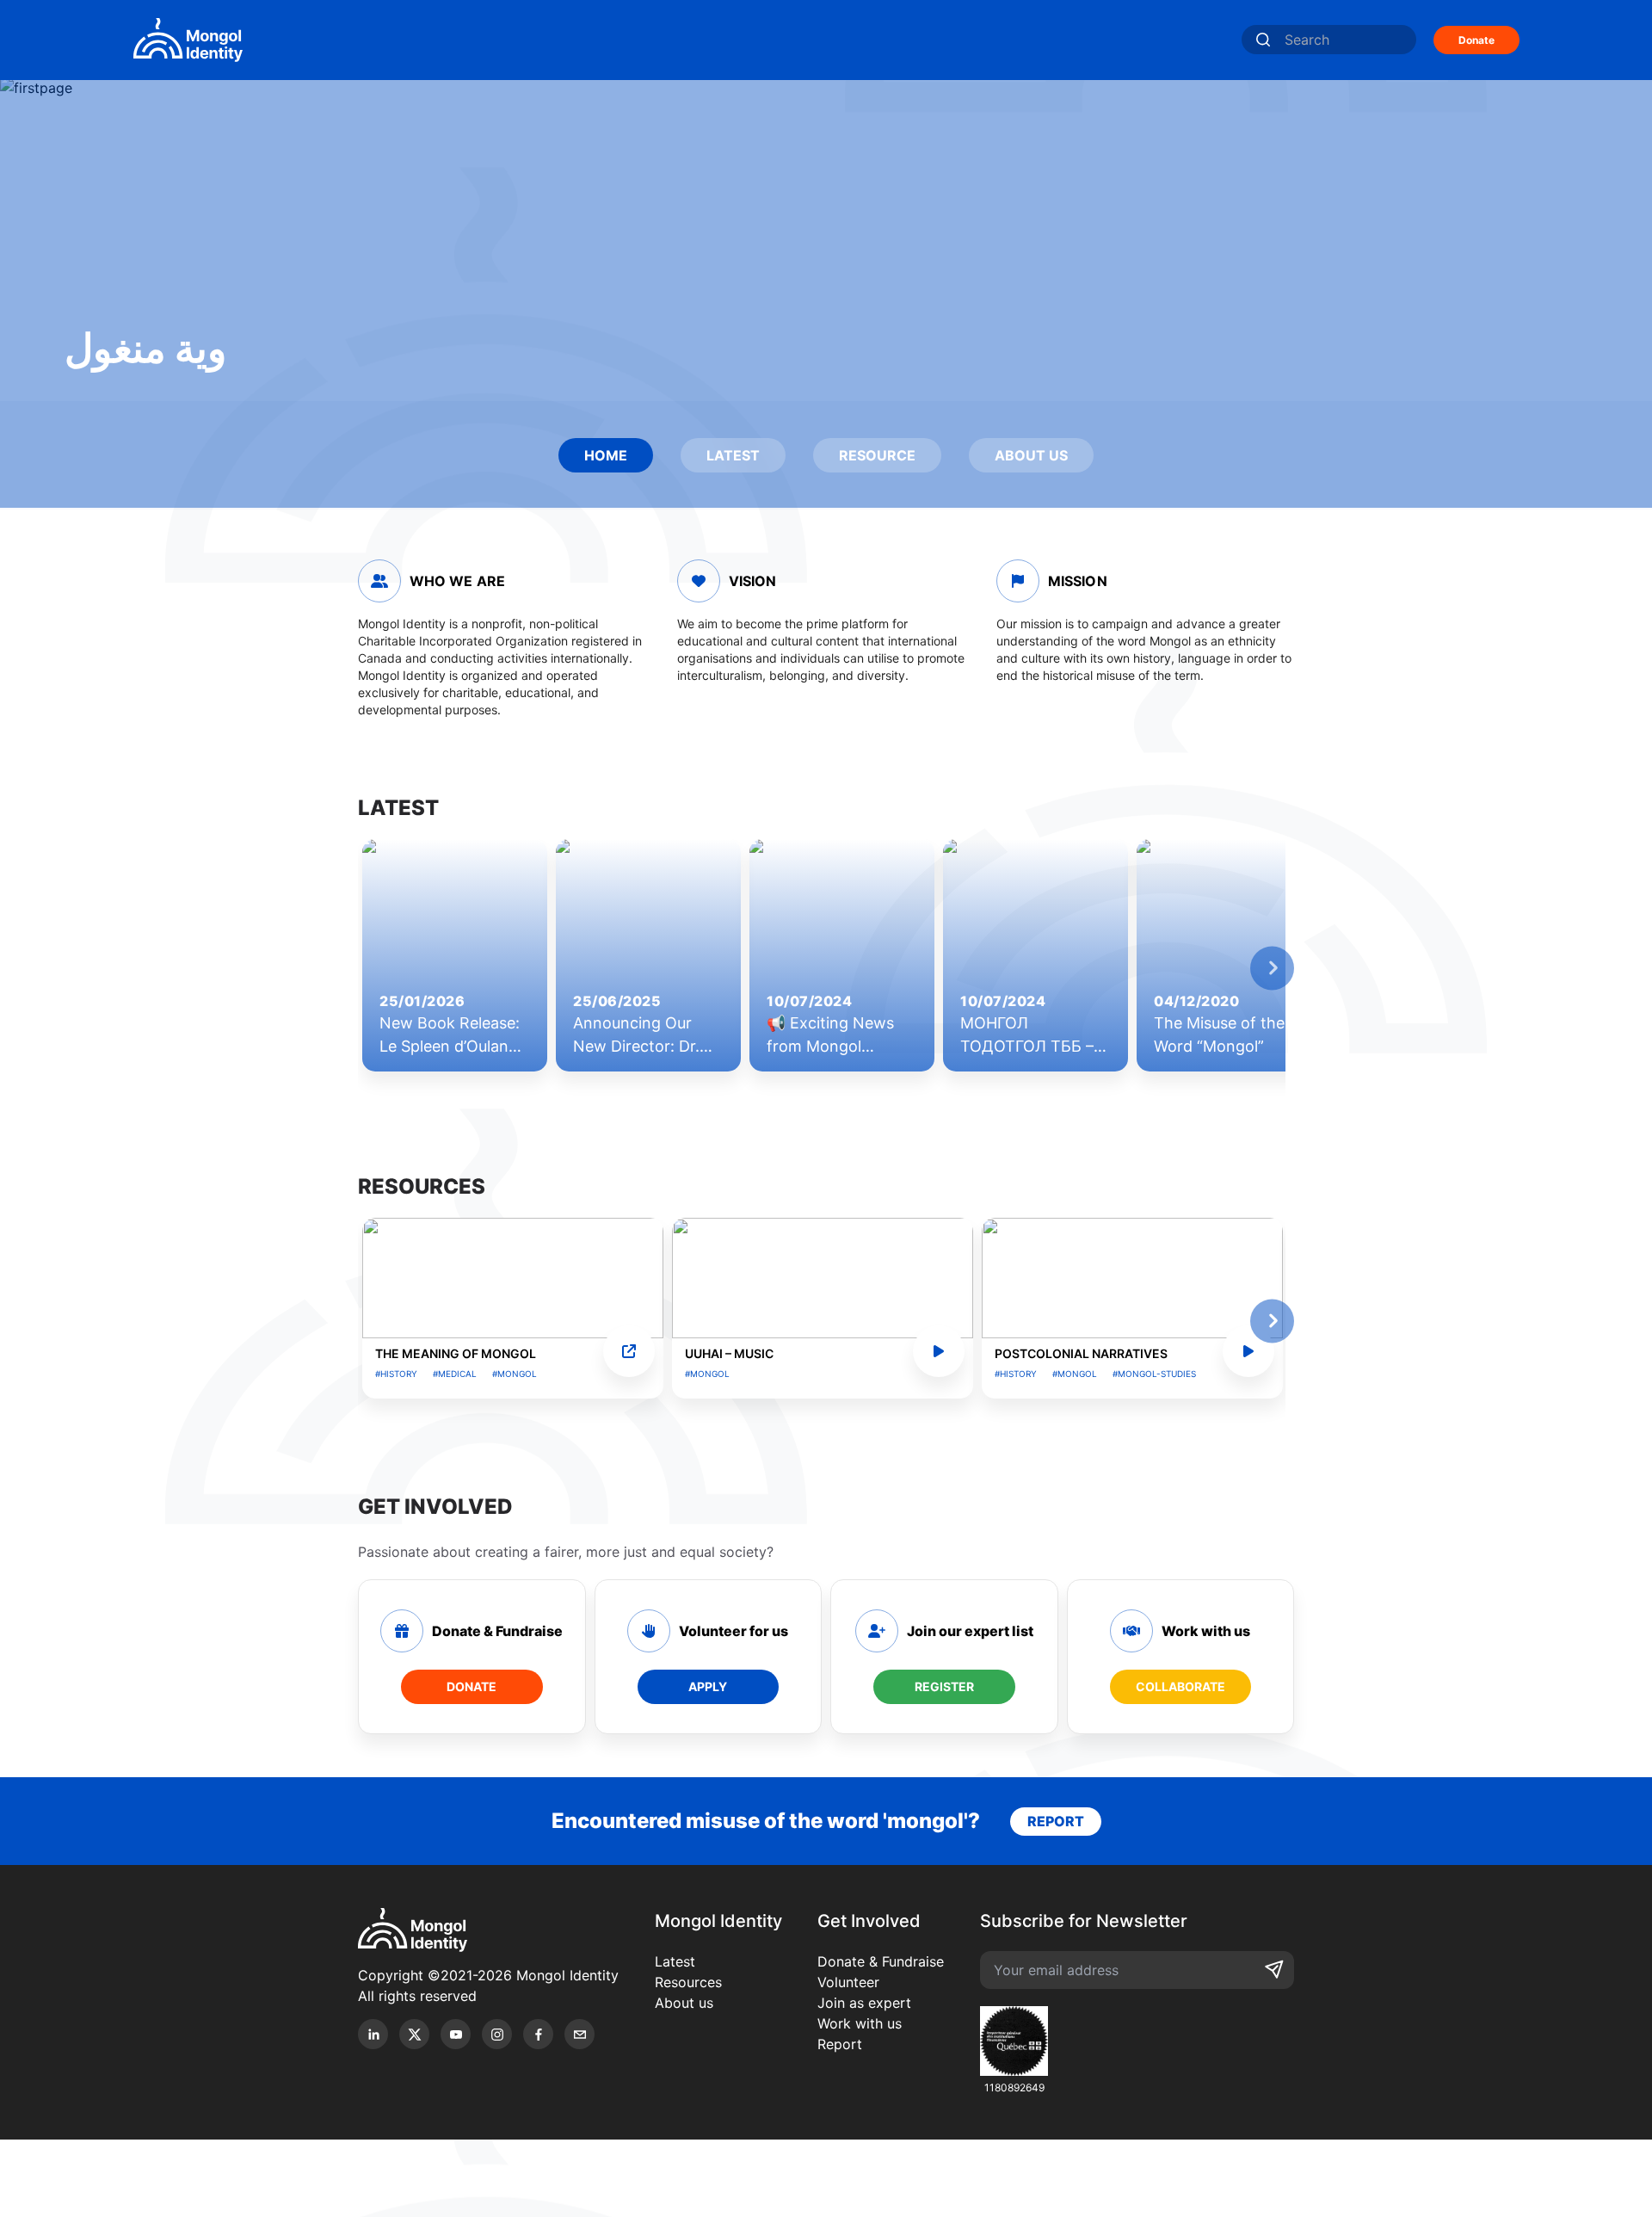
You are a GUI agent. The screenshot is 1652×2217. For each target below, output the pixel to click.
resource (877, 455)
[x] (414, 2034)
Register (944, 1686)
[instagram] (497, 2034)
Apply (708, 1686)
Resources (688, 1982)
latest (733, 455)
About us (684, 2003)
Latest (675, 1961)
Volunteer (848, 1982)
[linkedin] (373, 2034)
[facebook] (538, 2034)
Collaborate (1180, 1686)
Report (840, 2044)
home (606, 455)
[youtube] (456, 2034)
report (1056, 1821)
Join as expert (864, 2003)
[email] (579, 2034)
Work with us (860, 2023)
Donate (1476, 40)
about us (1031, 455)
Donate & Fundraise (881, 1961)
